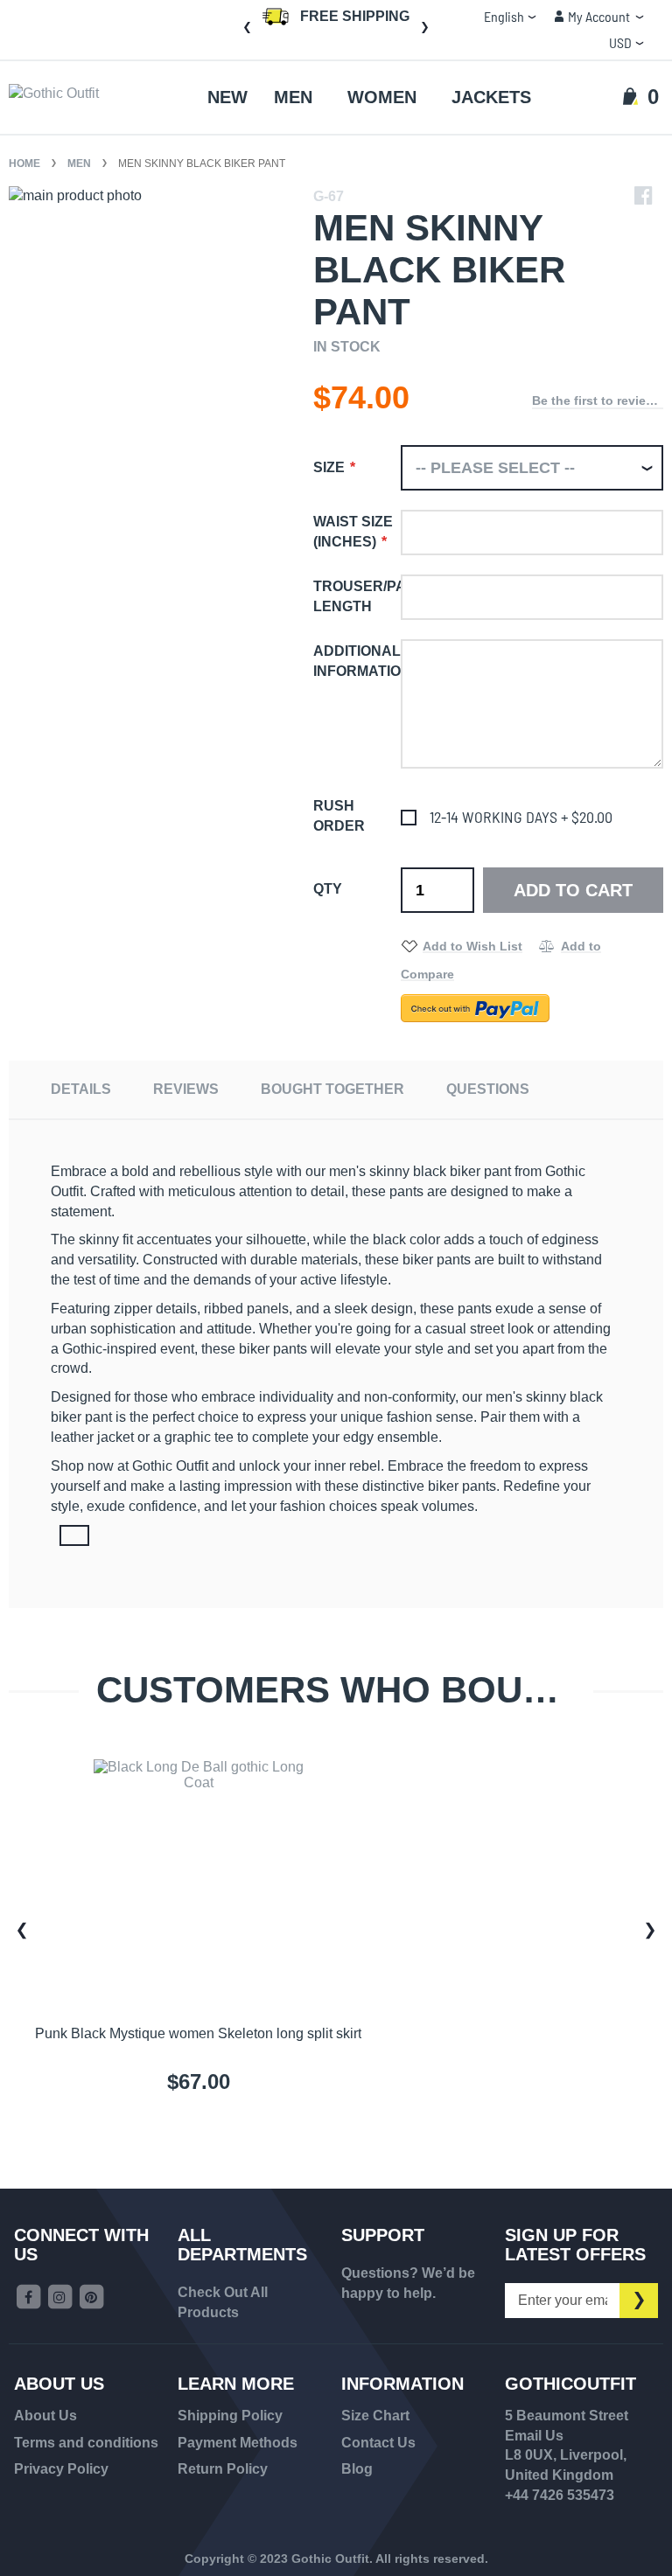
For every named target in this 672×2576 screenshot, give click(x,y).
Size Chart (375, 2416)
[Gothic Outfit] (79, 98)
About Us (45, 2416)
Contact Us (378, 2443)
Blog (357, 2469)
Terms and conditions (86, 2443)
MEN (80, 164)
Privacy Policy (61, 2469)
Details (81, 1089)
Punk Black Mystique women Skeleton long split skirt (198, 2033)
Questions (488, 1089)
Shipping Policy (230, 2416)
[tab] (81, 1089)
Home (26, 164)
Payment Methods (238, 2443)
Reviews (186, 1089)
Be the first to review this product (598, 400)
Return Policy (223, 2469)
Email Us (534, 2436)
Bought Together (332, 1089)
